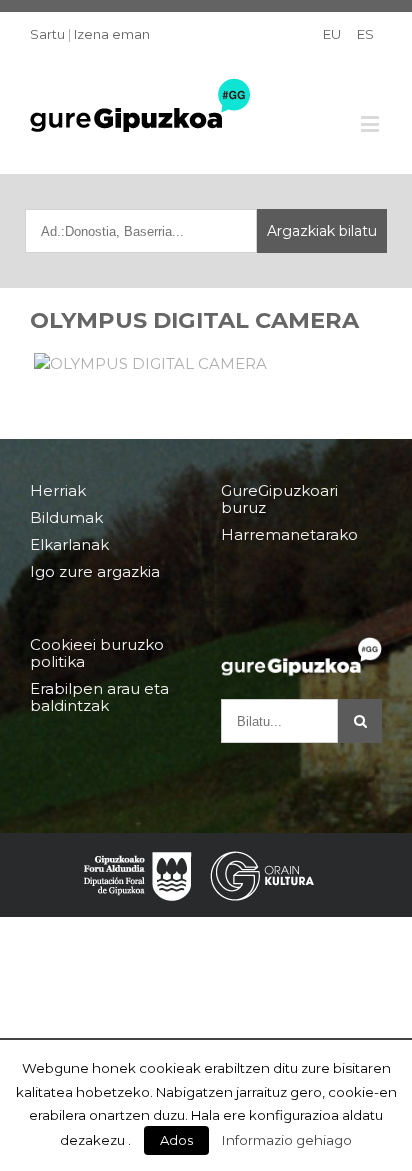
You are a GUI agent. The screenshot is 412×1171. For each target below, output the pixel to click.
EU (332, 34)
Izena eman (112, 34)
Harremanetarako (289, 534)
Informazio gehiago (287, 1140)
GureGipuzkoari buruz (279, 499)
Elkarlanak (69, 544)
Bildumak (66, 517)
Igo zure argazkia (95, 571)
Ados (176, 1140)
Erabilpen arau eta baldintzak (99, 697)
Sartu (47, 34)
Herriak (58, 491)
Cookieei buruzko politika (97, 653)
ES (365, 34)
